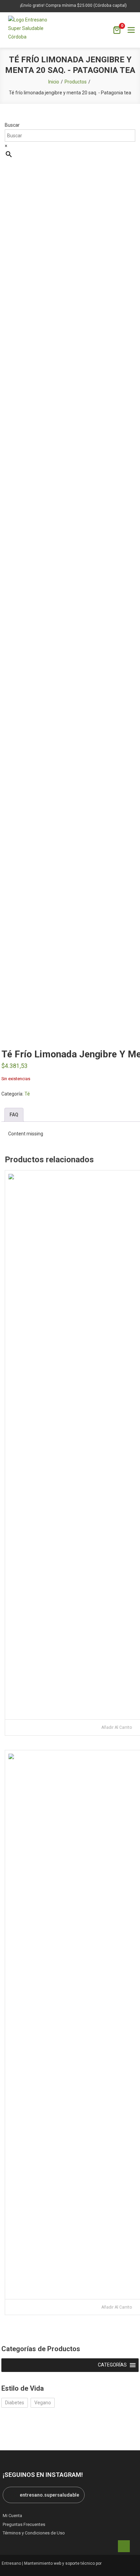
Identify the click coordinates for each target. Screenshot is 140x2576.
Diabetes (15, 2403)
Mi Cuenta (12, 2516)
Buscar (12, 125)
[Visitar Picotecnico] (121, 2564)
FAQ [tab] (14, 1115)
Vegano (43, 2403)
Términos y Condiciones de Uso (34, 2533)
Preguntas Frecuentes (24, 2524)
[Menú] (131, 30)
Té (27, 1094)
